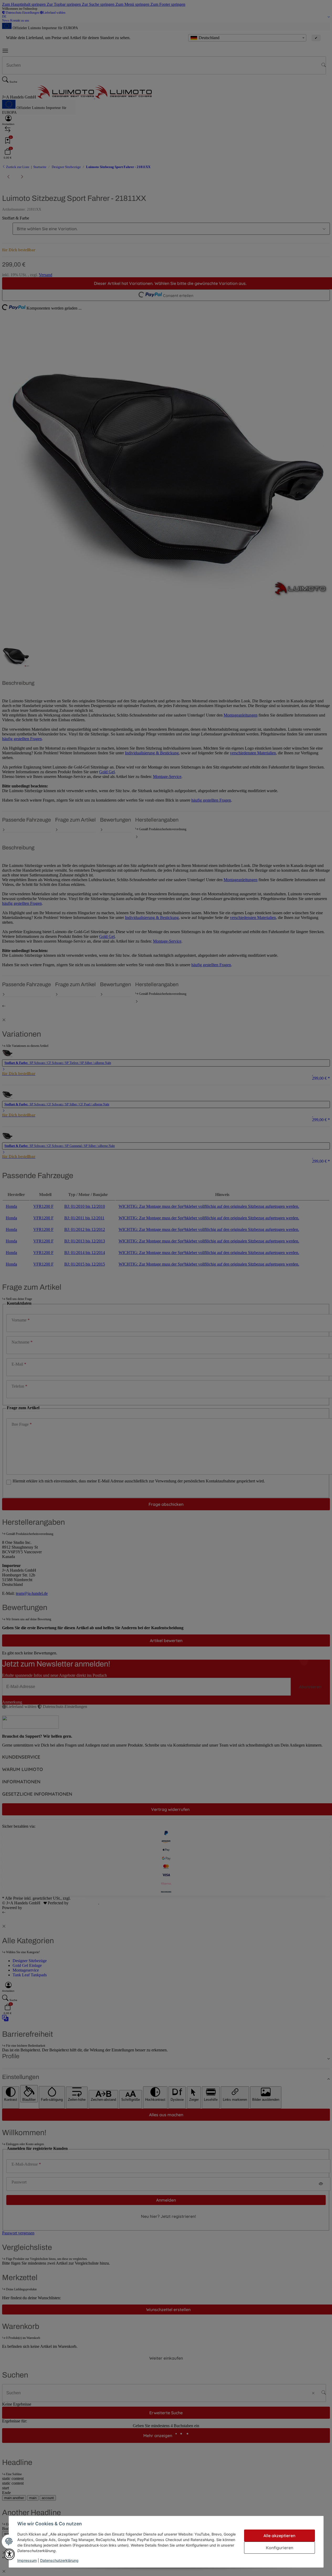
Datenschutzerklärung (59, 2560)
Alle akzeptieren (279, 2536)
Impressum (27, 2560)
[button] (9, 2554)
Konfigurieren (280, 2548)
